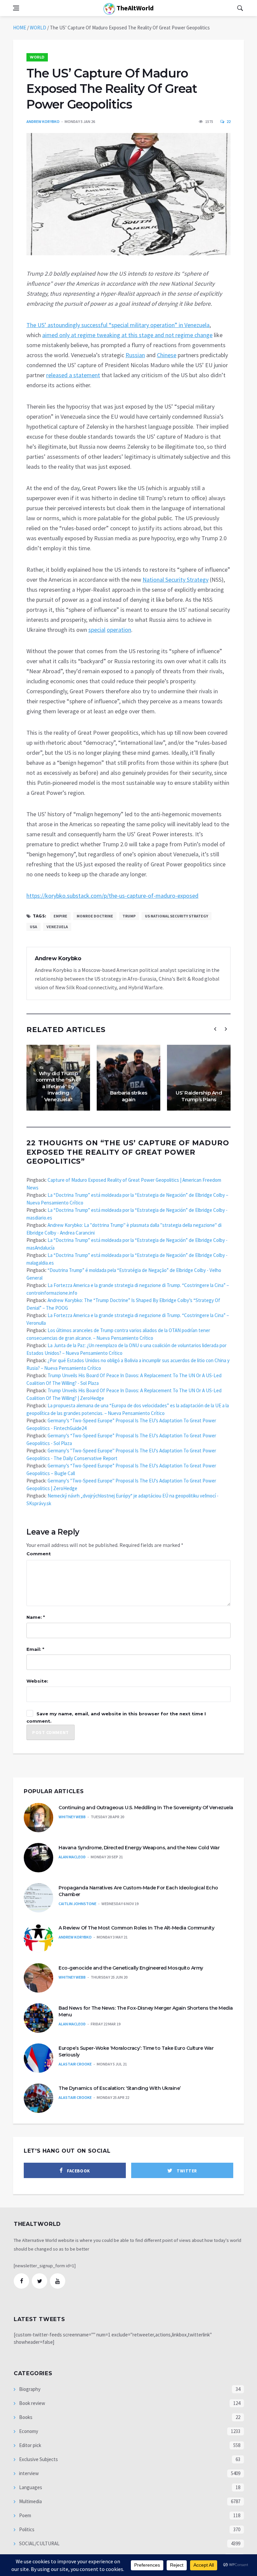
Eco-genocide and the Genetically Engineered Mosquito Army (131, 1968)
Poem (25, 2515)
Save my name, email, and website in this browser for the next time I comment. (116, 1717)
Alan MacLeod (72, 1857)
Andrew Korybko (43, 121)
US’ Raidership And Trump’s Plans (199, 1096)
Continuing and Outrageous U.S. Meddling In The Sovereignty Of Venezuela (146, 1808)
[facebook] (21, 2281)
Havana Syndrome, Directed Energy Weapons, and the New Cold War (139, 1848)
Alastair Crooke (75, 2064)
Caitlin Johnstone (77, 1904)
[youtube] (58, 2281)
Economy (28, 2431)
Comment (39, 1554)
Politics (26, 2529)
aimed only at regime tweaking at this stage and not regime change (127, 335)
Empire (60, 916)
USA (33, 927)
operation (119, 630)
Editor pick (30, 2445)
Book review (32, 2403)
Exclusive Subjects (38, 2459)
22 (228, 121)
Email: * (35, 1649)
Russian (135, 355)
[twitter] (39, 2281)
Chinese (167, 355)
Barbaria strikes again (129, 1096)
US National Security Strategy (177, 916)
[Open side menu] (16, 8)
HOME (20, 28)
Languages (30, 2487)
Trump (129, 916)
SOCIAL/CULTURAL (39, 2543)
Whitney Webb (72, 1817)
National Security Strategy (176, 580)
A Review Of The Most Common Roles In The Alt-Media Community (136, 1928)
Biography (29, 2389)
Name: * (36, 1617)
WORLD (38, 28)
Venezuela (57, 927)
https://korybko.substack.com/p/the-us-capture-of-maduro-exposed (112, 896)
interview (28, 2473)
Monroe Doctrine (95, 916)
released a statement (73, 375)
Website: (37, 1681)
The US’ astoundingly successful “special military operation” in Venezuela (118, 325)
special (97, 630)
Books (25, 2417)
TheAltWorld (134, 8)
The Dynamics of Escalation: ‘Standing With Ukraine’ (120, 2088)
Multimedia (30, 2501)
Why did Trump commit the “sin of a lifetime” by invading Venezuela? (58, 1086)
